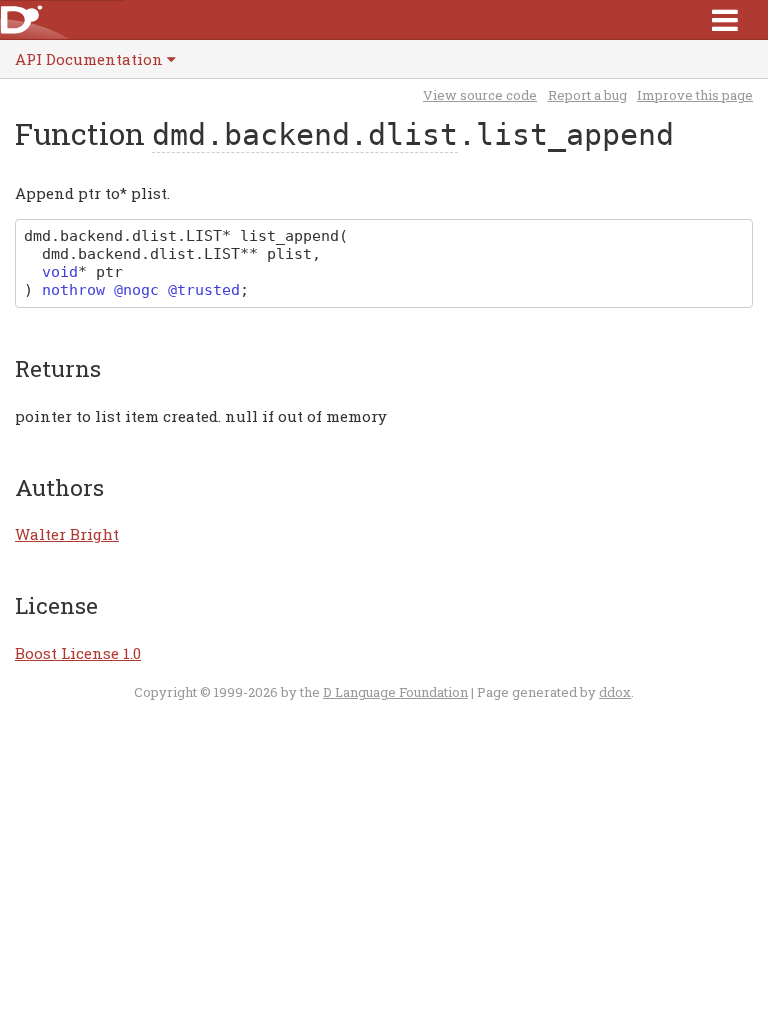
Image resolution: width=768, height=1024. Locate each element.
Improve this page (695, 95)
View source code (480, 95)
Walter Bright (67, 534)
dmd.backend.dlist (305, 134)
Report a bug (587, 95)
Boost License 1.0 (78, 653)
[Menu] (725, 19)
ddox (615, 692)
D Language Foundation (395, 692)
